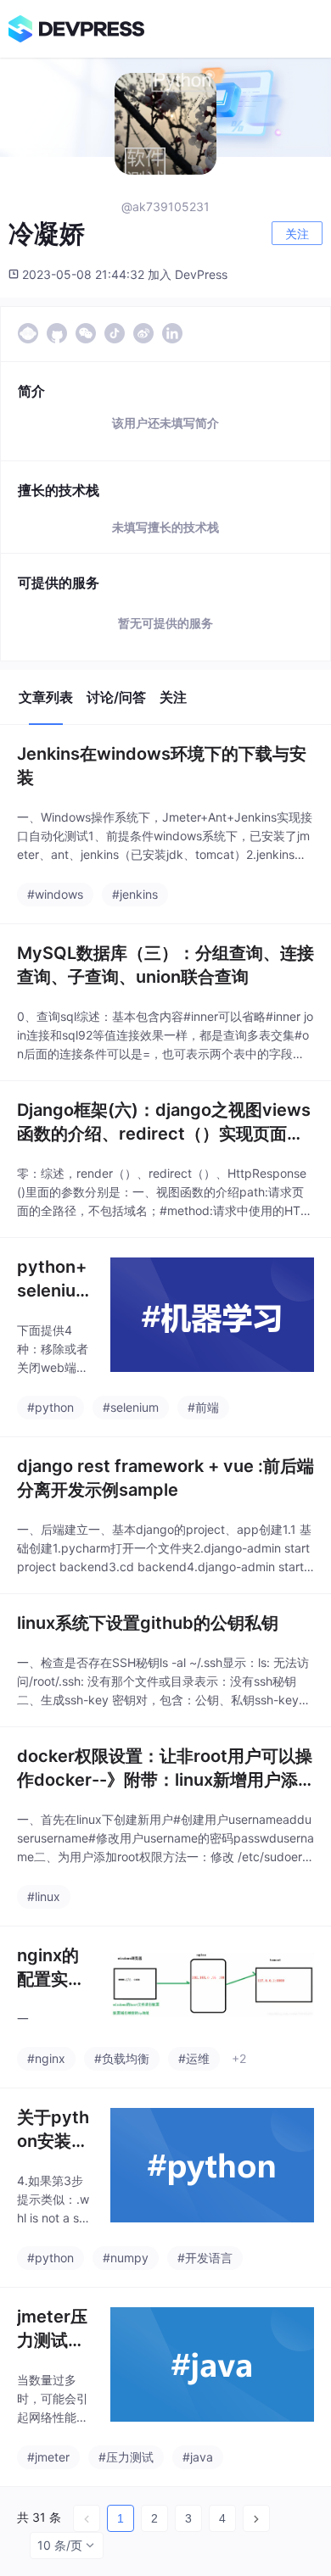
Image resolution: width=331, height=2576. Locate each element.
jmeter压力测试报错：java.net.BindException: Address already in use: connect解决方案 (54, 2329)
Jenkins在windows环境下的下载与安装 (162, 766)
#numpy (126, 2258)
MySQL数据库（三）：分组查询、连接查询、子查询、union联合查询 (165, 965)
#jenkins (135, 894)
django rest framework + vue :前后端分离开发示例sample (165, 1478)
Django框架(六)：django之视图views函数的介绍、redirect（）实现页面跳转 (164, 1123)
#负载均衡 (122, 2058)
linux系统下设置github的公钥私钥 (148, 1623)
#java (198, 2457)
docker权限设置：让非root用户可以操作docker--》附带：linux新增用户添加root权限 (165, 1769)
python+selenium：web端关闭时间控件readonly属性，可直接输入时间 (53, 1280)
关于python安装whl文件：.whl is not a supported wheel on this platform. (55, 2130)
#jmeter (48, 2457)
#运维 (194, 2058)
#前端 (203, 1407)
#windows (55, 894)
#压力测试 (126, 2457)
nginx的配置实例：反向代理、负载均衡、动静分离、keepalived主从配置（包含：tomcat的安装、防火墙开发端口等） (54, 1968)
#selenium (131, 1407)
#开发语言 (205, 2258)
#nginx (46, 2058)
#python (50, 1407)
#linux (44, 1896)
